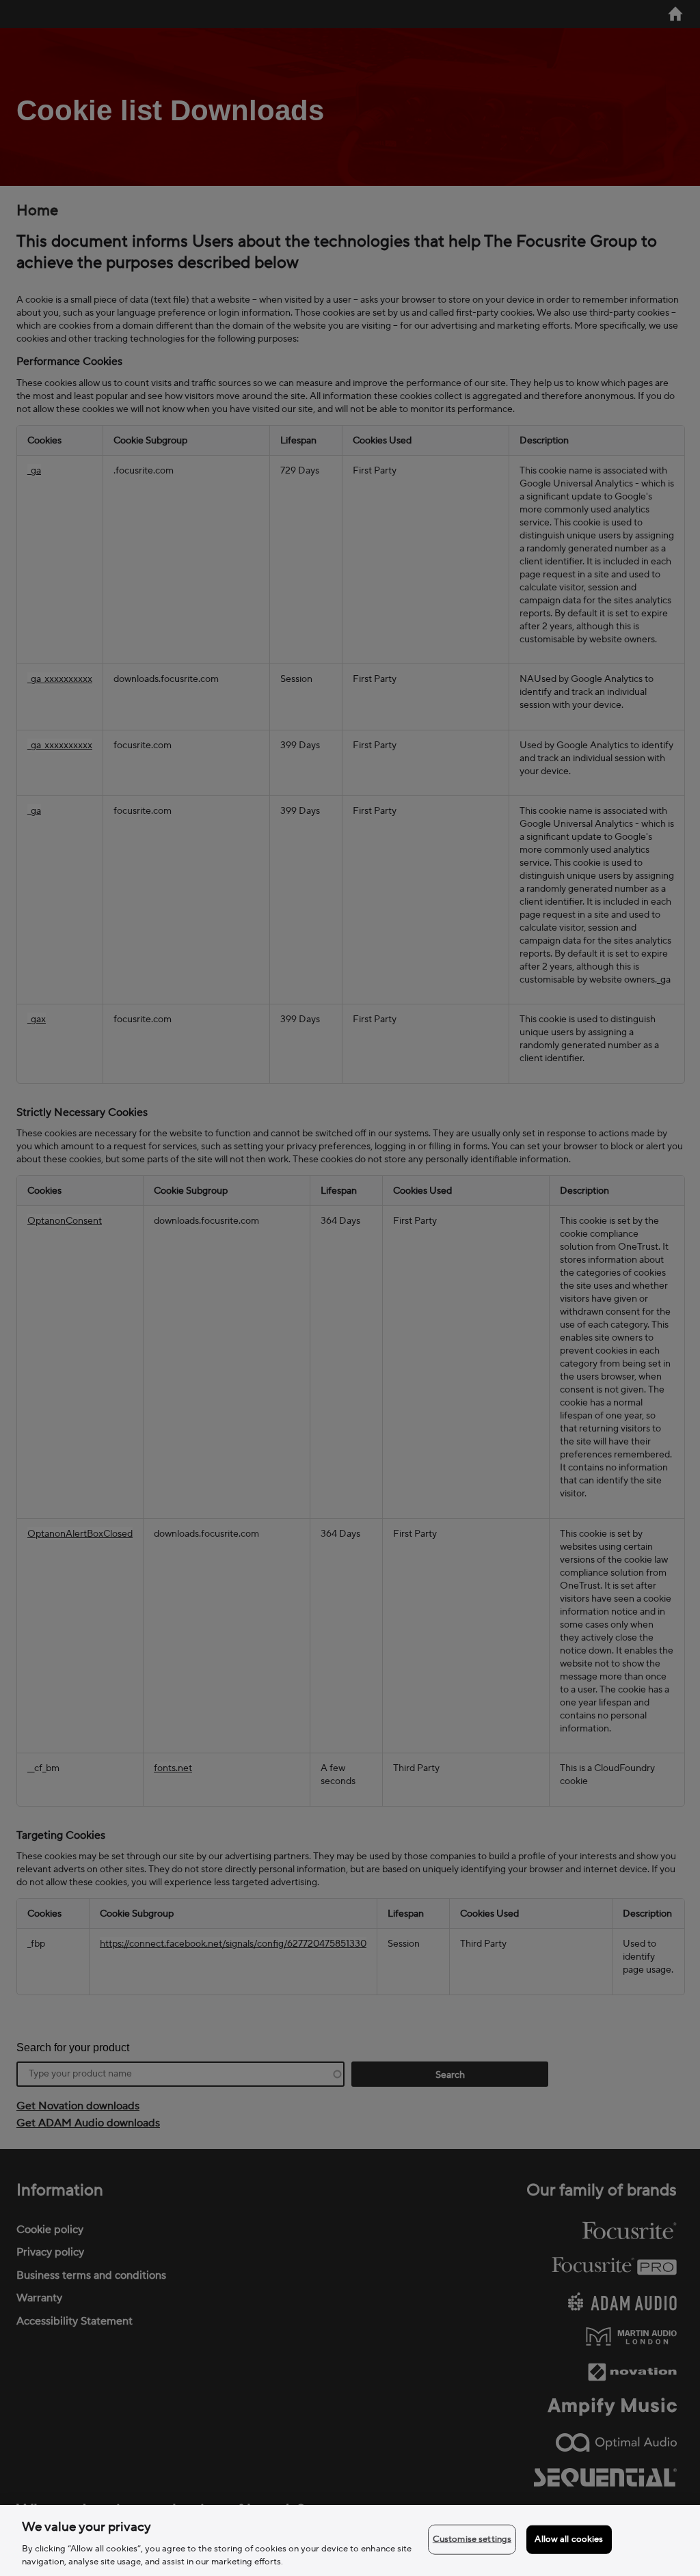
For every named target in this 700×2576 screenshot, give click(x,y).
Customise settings (472, 2539)
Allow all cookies (569, 2539)
